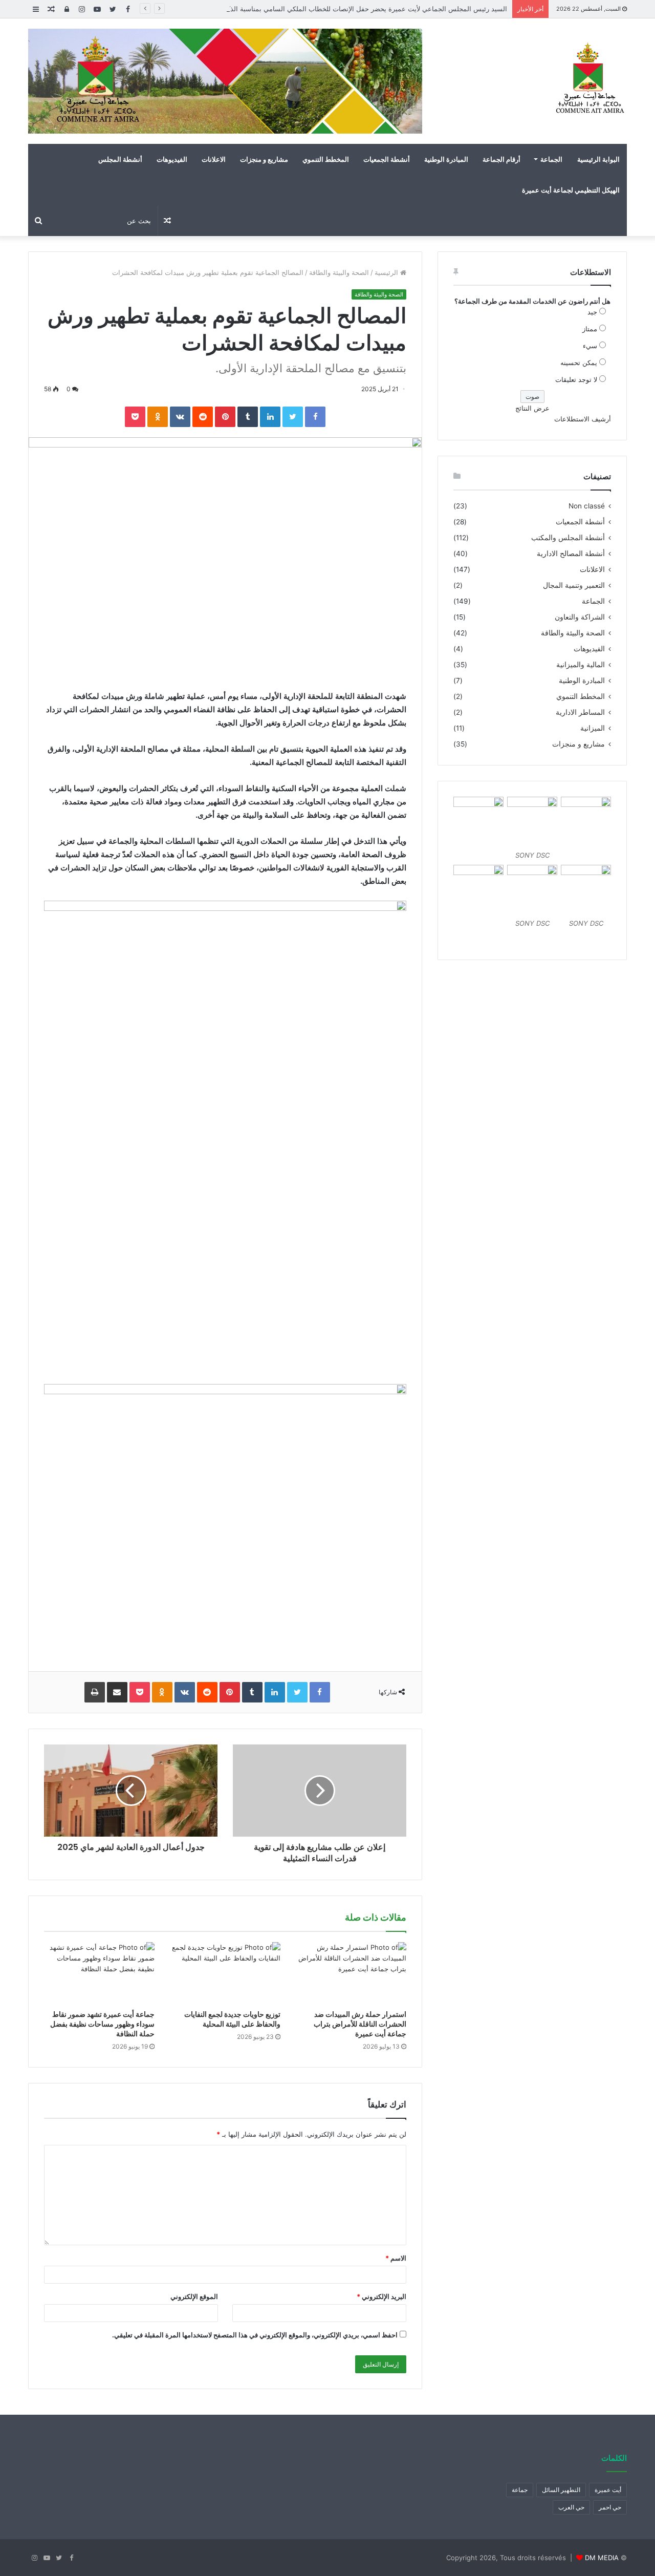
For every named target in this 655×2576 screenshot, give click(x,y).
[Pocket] (135, 417)
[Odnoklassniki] (158, 417)
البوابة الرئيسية (598, 159)
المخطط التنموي (326, 159)
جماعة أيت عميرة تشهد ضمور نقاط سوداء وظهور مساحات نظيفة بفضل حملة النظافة (102, 2024)
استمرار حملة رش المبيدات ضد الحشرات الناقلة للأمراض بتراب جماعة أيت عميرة (360, 2024)
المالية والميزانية (581, 665)
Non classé (587, 506)
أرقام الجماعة (501, 159)
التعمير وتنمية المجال (574, 585)
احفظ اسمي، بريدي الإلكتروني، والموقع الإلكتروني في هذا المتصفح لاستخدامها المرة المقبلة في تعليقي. (255, 2335)
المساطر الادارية (580, 712)
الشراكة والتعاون (580, 617)
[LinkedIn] (270, 417)
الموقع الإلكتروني (194, 2296)
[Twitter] (293, 417)
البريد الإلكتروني (381, 2296)
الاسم (396, 2258)
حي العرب (571, 2507)
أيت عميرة (608, 2490)
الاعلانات (214, 159)
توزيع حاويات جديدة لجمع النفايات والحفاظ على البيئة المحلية (232, 2019)
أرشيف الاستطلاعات (583, 419)
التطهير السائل (561, 2490)
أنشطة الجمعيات (387, 159)
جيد (592, 312)
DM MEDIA (602, 2558)
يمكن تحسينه (579, 363)
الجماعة (551, 159)
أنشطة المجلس (120, 159)
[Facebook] (315, 417)
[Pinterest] (225, 417)
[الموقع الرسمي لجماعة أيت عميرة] (588, 79)
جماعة (520, 2490)
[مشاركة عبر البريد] (117, 1692)
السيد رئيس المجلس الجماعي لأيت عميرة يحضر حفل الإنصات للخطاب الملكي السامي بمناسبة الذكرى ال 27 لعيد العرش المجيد (327, 9)
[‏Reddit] (203, 417)
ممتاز (590, 329)
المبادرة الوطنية (446, 159)
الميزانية (593, 728)
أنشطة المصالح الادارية (571, 553)
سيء (590, 346)
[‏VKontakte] (180, 417)
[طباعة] (95, 1692)
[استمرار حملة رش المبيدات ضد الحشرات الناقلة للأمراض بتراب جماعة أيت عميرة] (351, 1973)
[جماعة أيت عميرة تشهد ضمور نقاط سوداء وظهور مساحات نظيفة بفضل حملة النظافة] (99, 1973)
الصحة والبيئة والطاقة (339, 272)
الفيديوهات (172, 159)
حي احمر (610, 2507)
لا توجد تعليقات (576, 379)
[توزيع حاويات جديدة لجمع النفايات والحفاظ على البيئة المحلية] (225, 1973)
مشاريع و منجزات (264, 159)
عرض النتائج (532, 408)
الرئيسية (387, 272)
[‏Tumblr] (248, 417)
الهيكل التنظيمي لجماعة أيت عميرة (571, 190)
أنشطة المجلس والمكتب (568, 538)
